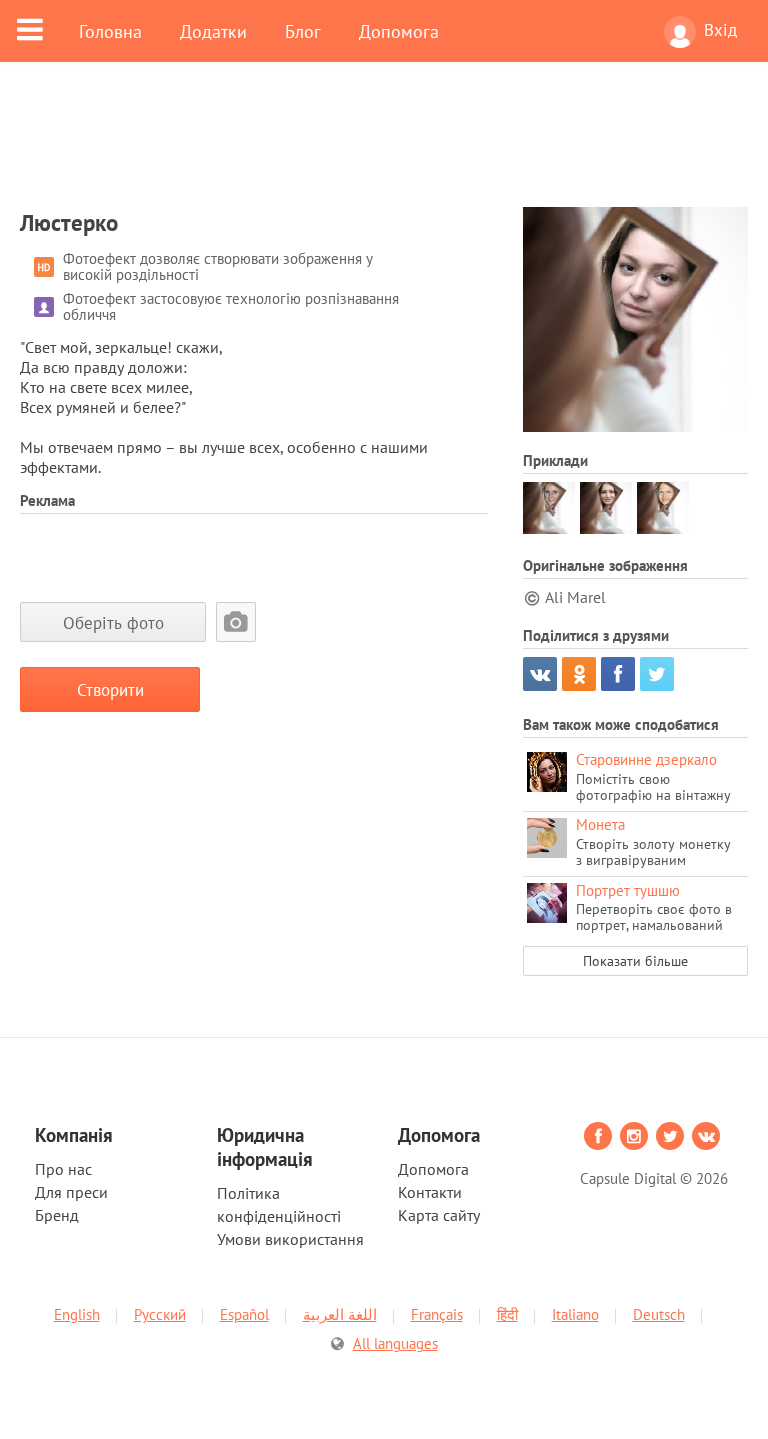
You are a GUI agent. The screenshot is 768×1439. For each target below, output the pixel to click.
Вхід (720, 30)
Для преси (71, 1192)
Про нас (63, 1169)
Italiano (575, 1314)
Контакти (430, 1192)
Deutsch (659, 1314)
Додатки (213, 31)
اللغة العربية (340, 1314)
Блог (303, 31)
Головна (110, 31)
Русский (160, 1314)
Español (244, 1314)
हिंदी (507, 1314)
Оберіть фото (113, 622)
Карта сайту (439, 1215)
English (77, 1314)
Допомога (399, 31)
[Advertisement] (384, 147)
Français (437, 1314)
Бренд (57, 1215)
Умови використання (290, 1239)
